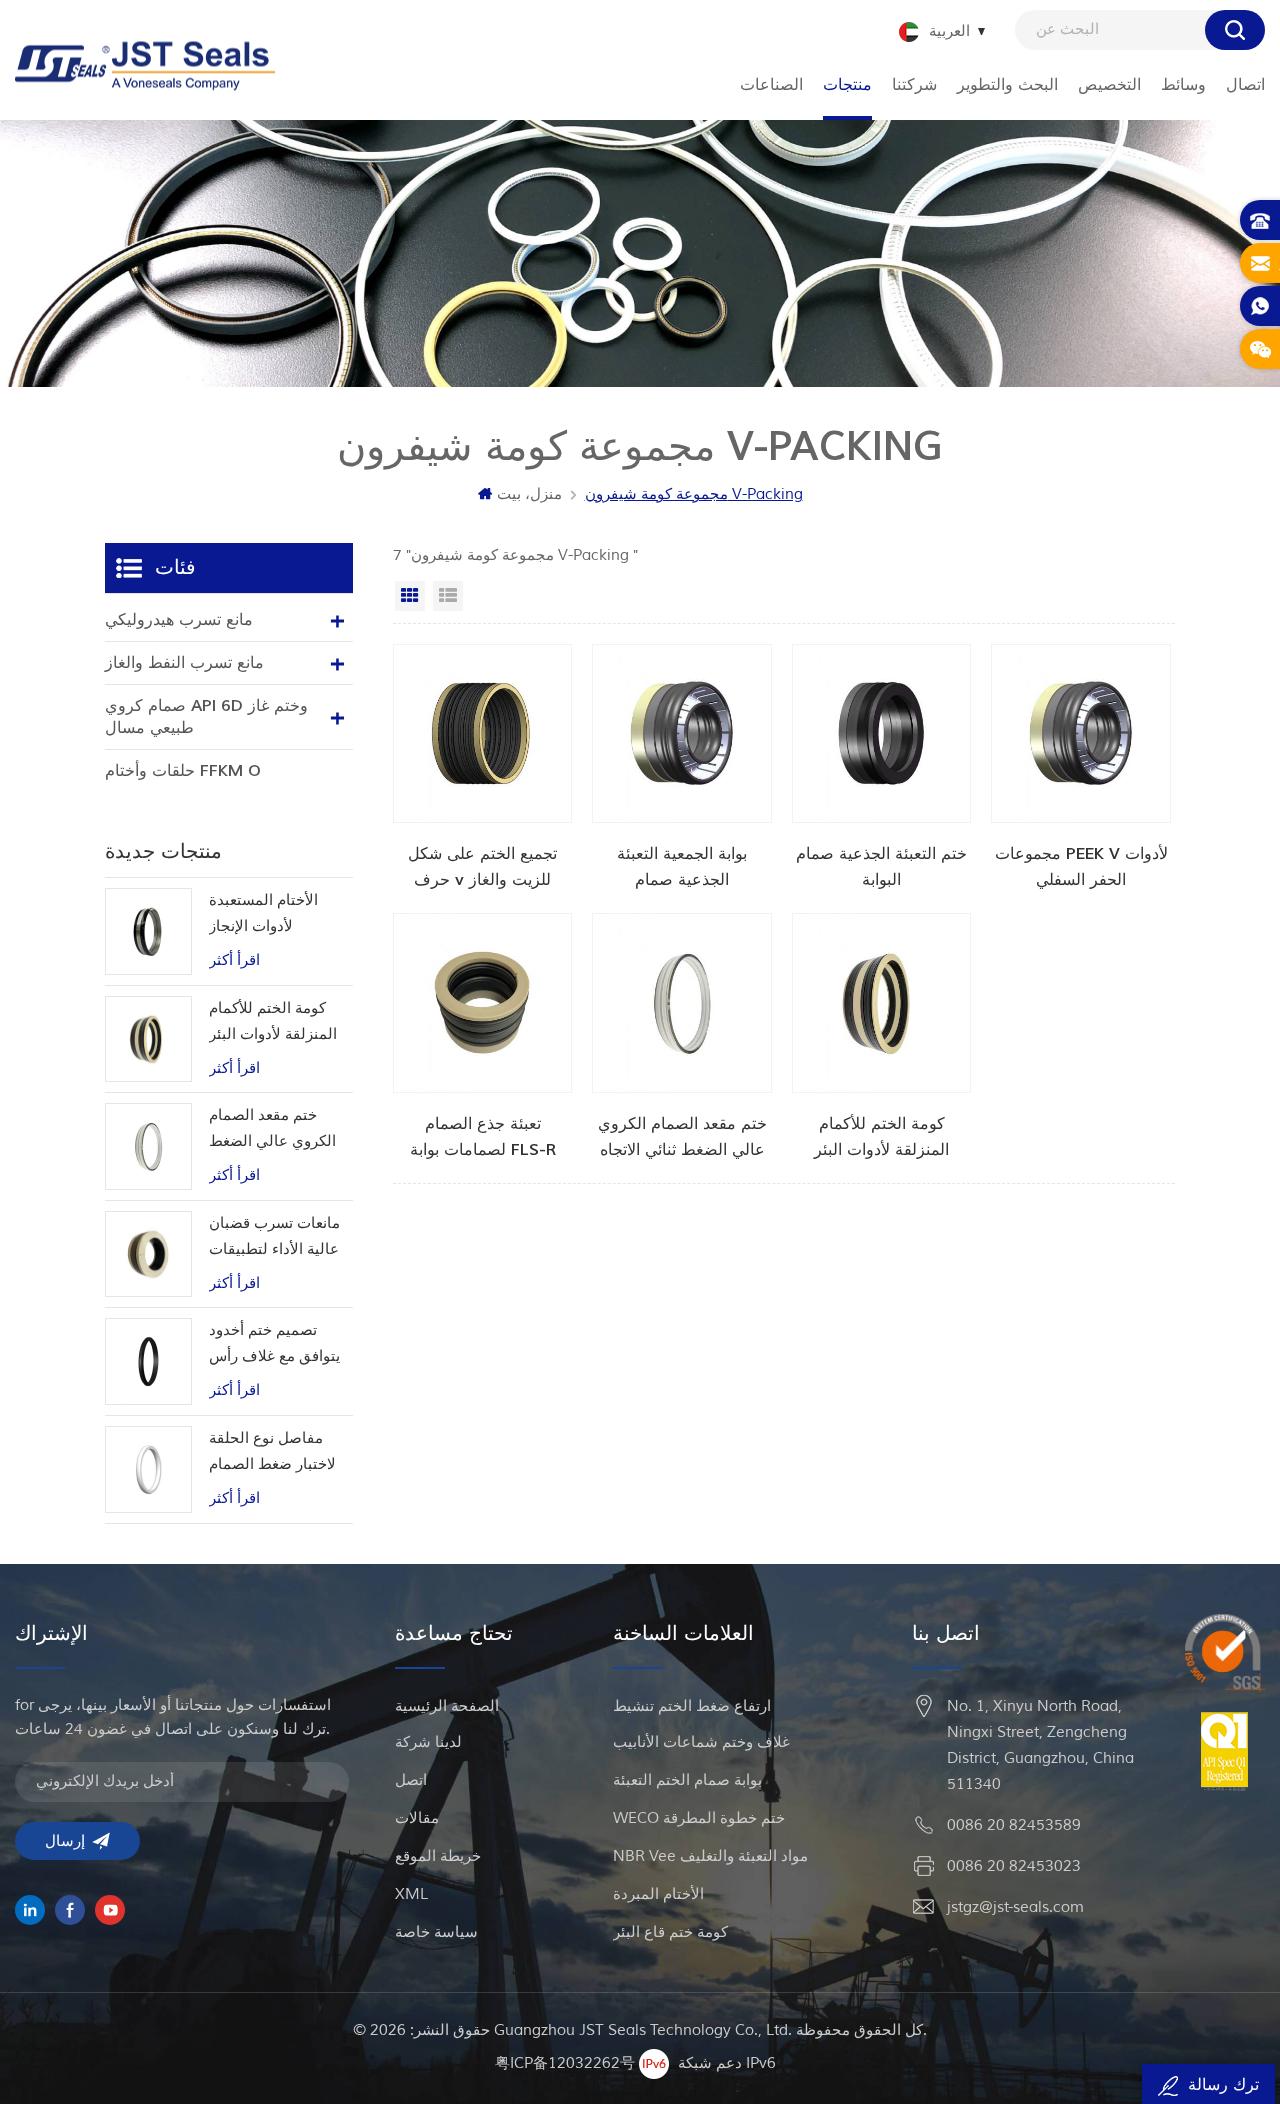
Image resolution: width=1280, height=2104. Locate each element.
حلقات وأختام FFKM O (183, 771)
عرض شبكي (410, 596)
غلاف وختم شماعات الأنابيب (701, 1742)
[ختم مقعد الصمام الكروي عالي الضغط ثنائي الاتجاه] (682, 1038)
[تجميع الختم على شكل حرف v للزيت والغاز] (483, 769)
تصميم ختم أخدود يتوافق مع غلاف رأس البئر (274, 1345)
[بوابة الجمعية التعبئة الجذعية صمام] (682, 769)
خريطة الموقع (438, 1856)
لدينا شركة (428, 1742)
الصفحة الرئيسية (447, 1706)
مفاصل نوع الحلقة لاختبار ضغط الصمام (272, 1451)
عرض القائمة (448, 596)
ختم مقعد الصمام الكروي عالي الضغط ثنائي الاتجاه (272, 1130)
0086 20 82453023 (1014, 1866)
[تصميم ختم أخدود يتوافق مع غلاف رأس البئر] (148, 1361)
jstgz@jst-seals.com (1015, 1907)
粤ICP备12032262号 (565, 2062)
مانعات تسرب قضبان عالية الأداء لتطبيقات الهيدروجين (274, 1238)
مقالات (417, 1818)
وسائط (1183, 85)
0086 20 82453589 (1014, 1825)
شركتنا (914, 85)
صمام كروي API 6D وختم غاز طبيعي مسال (206, 717)
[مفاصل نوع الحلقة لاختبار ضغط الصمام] (148, 1469)
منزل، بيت (529, 494)
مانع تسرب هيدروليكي (179, 620)
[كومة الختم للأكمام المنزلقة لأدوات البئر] (882, 1038)
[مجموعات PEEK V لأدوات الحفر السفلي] (1081, 769)
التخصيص (1109, 85)
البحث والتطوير (1007, 85)
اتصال (1245, 85)
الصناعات (771, 85)
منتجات (847, 85)
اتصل (411, 1780)
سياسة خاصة (436, 1932)
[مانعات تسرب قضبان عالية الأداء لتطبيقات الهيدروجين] (148, 1254)
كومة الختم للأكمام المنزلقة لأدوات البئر (273, 1021)
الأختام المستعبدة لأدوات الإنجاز (263, 913)
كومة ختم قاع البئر (670, 1932)
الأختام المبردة (658, 1894)
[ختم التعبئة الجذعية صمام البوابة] (882, 769)
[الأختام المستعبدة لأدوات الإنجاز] (148, 931)
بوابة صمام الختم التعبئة (687, 1780)
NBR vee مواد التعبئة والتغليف (710, 1856)
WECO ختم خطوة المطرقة (699, 1818)
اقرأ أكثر (234, 960)
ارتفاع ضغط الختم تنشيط (692, 1706)
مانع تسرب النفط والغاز (184, 663)
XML (411, 1894)
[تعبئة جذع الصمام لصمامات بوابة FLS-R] (483, 1038)
